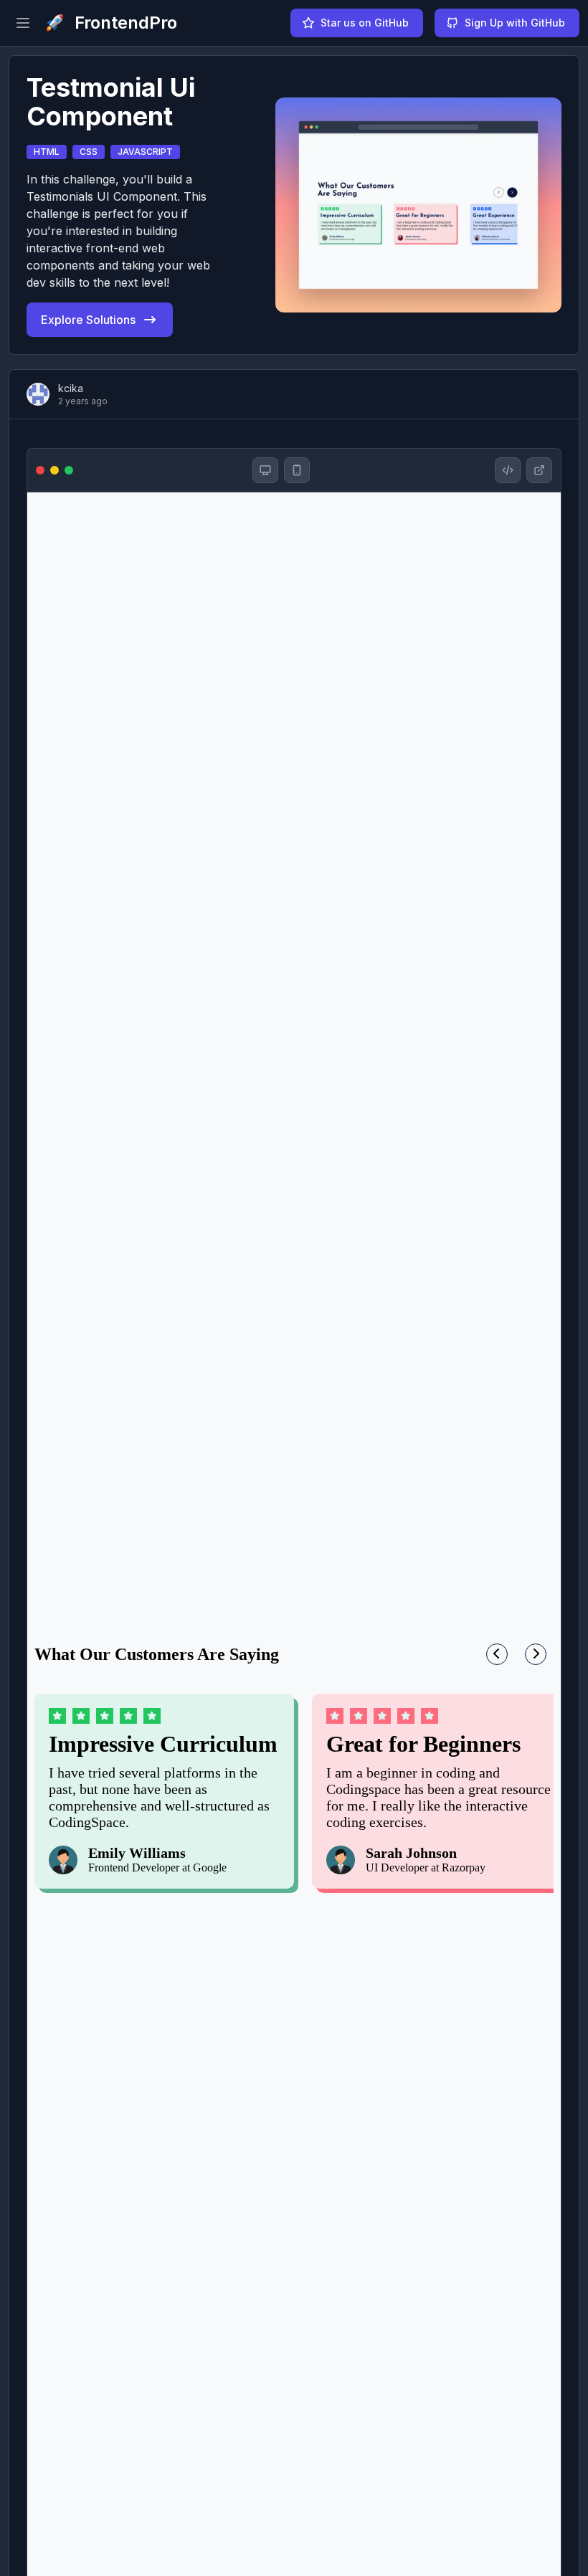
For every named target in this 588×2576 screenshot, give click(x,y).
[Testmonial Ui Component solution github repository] (508, 470)
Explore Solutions (88, 320)
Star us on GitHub (365, 23)
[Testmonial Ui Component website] (539, 470)
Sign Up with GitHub (515, 23)
